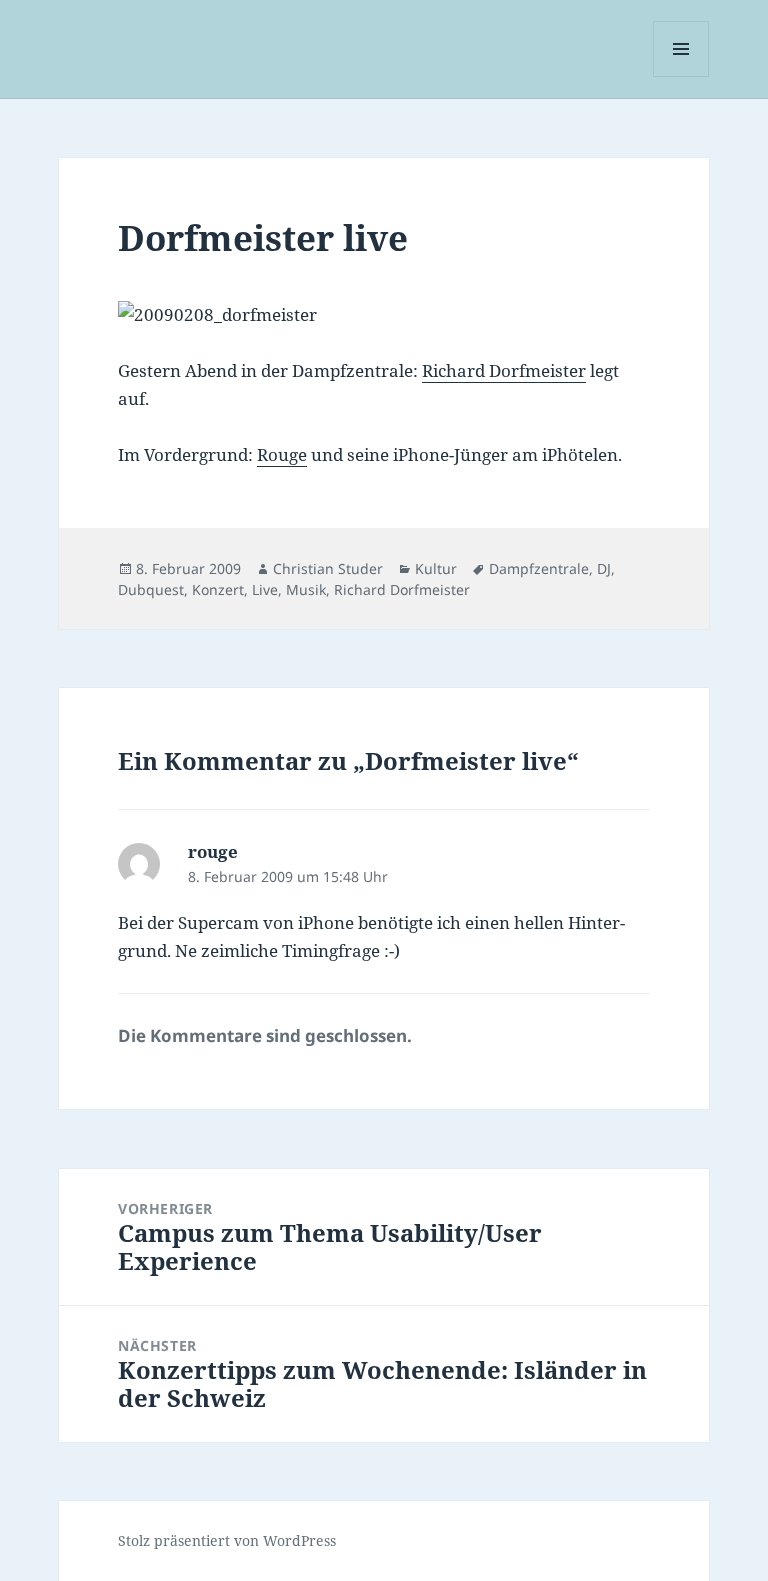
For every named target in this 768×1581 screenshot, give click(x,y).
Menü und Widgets (681, 76)
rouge (213, 851)
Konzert (218, 589)
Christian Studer (328, 568)
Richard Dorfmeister (504, 370)
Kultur (436, 568)
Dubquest (151, 589)
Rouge (282, 454)
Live (265, 589)
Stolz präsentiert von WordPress (227, 1540)
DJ (604, 568)
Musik (306, 589)
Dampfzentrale (539, 568)
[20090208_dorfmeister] (384, 315)
